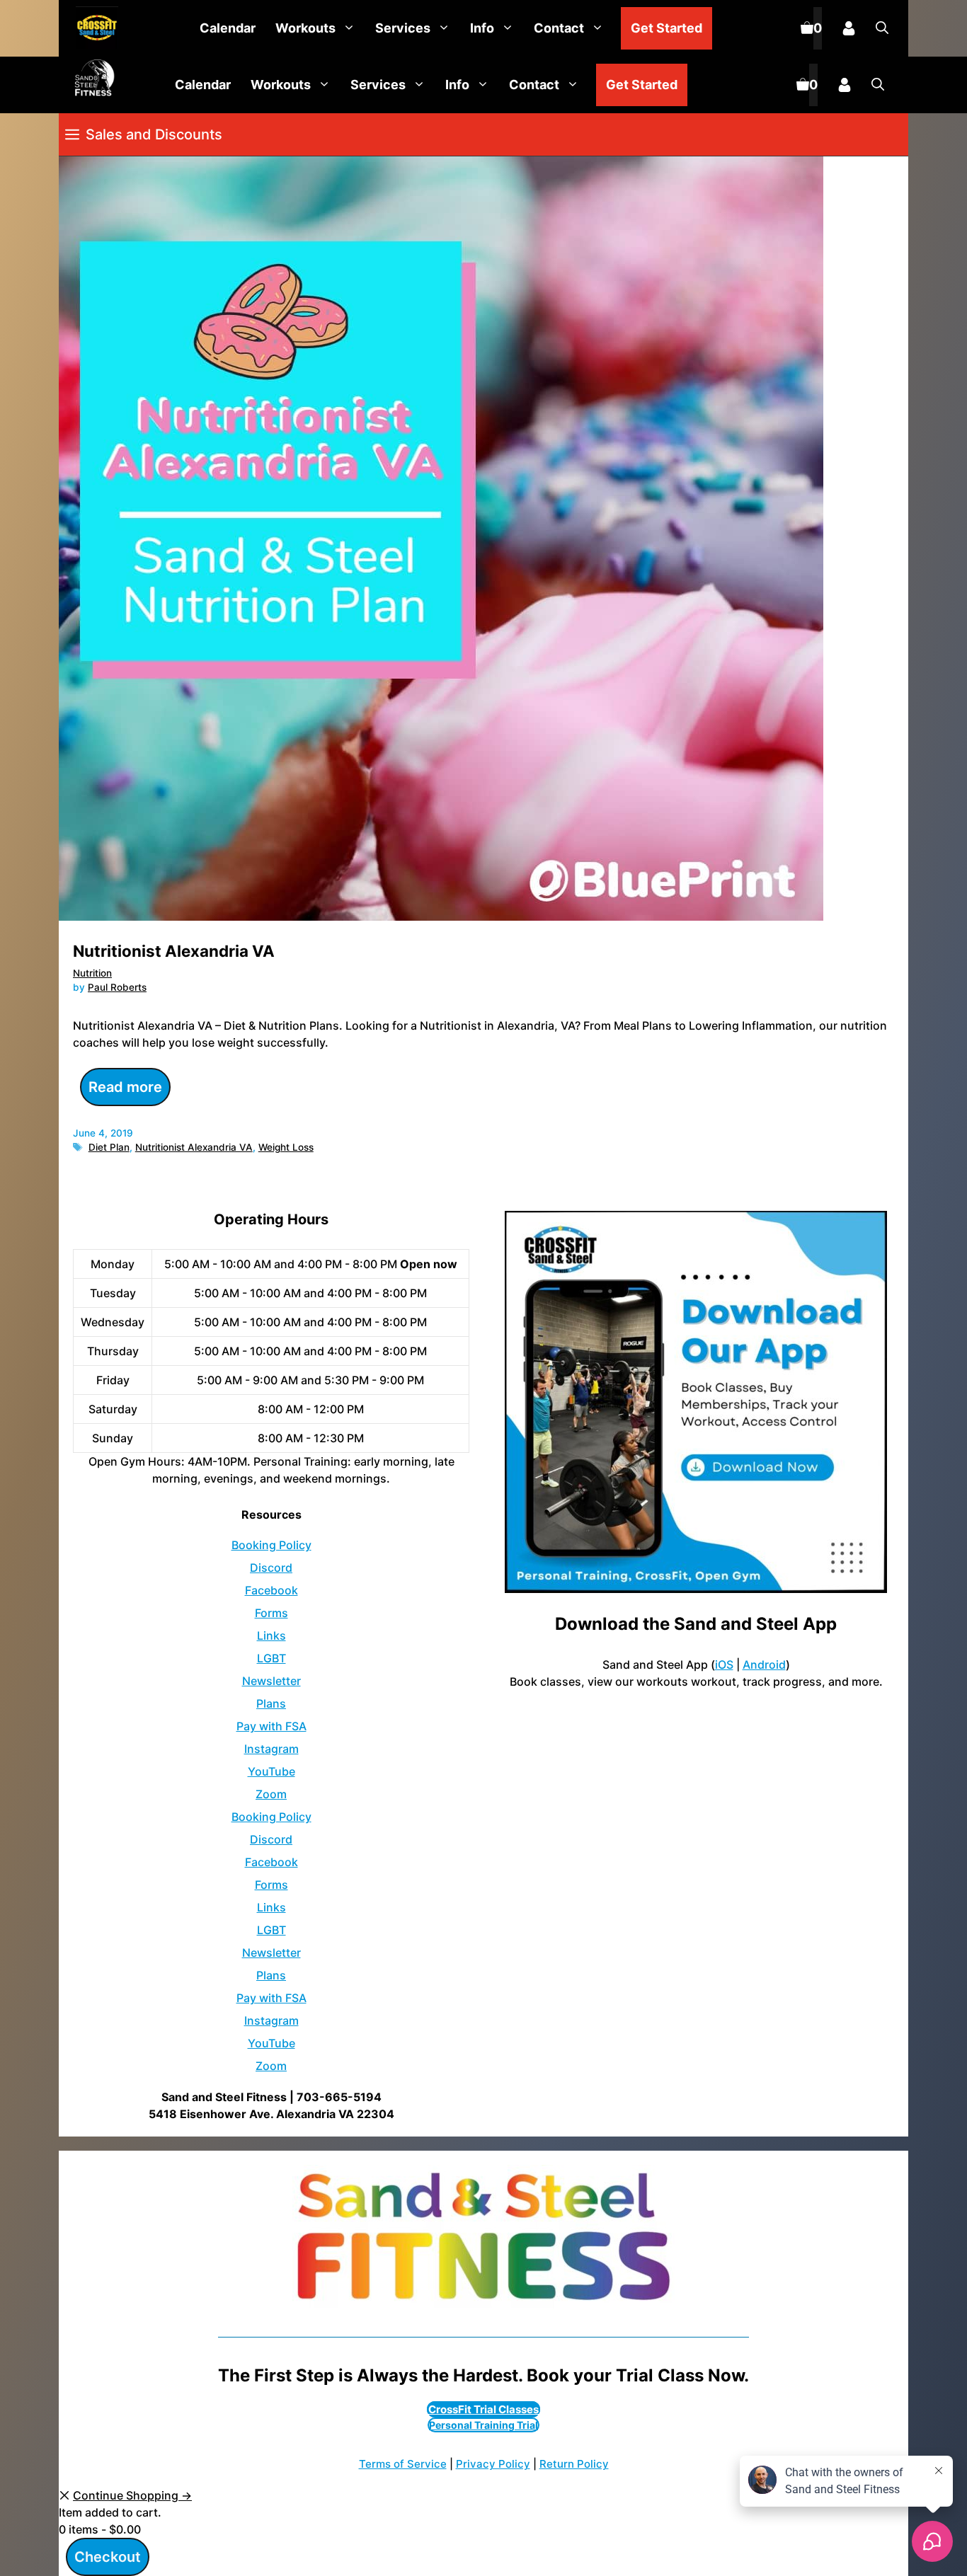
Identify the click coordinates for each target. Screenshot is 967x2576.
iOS (724, 1664)
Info (482, 28)
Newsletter (271, 1681)
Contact (559, 28)
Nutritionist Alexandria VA (174, 951)
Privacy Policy (493, 2464)
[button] (882, 28)
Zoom (271, 1794)
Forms (271, 1613)
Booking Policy (271, 1545)
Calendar (228, 28)
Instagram (271, 1749)
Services (403, 28)
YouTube (271, 1771)
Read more (125, 1087)
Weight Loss (286, 1147)
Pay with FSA (271, 1726)
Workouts (305, 28)
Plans (271, 1703)
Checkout (108, 2557)
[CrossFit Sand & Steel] (93, 29)
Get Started (666, 28)
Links (271, 1635)
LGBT (271, 1658)
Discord (271, 1568)
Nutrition (92, 973)
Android (764, 1664)
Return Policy (574, 2464)
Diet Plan (109, 1147)
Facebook (271, 1590)
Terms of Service (403, 2464)
